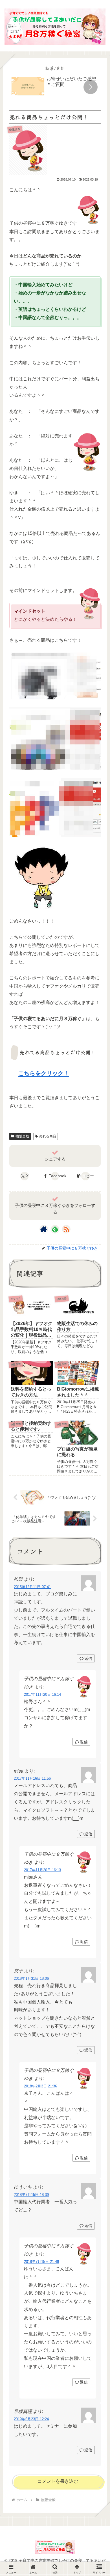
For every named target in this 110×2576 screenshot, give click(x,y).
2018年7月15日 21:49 (41, 2262)
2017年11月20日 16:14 (42, 1694)
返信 (88, 1658)
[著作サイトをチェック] (44, 1229)
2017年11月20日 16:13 (42, 1870)
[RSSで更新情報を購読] (66, 1229)
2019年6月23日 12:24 (31, 2419)
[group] (55, 88)
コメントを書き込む (58, 2481)
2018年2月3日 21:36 (40, 2086)
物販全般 (22, 1136)
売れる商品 (48, 1136)
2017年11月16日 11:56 (32, 1778)
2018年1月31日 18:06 (31, 1978)
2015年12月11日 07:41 (32, 1587)
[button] (91, 87)
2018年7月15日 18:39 (31, 2195)
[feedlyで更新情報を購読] (55, 1229)
